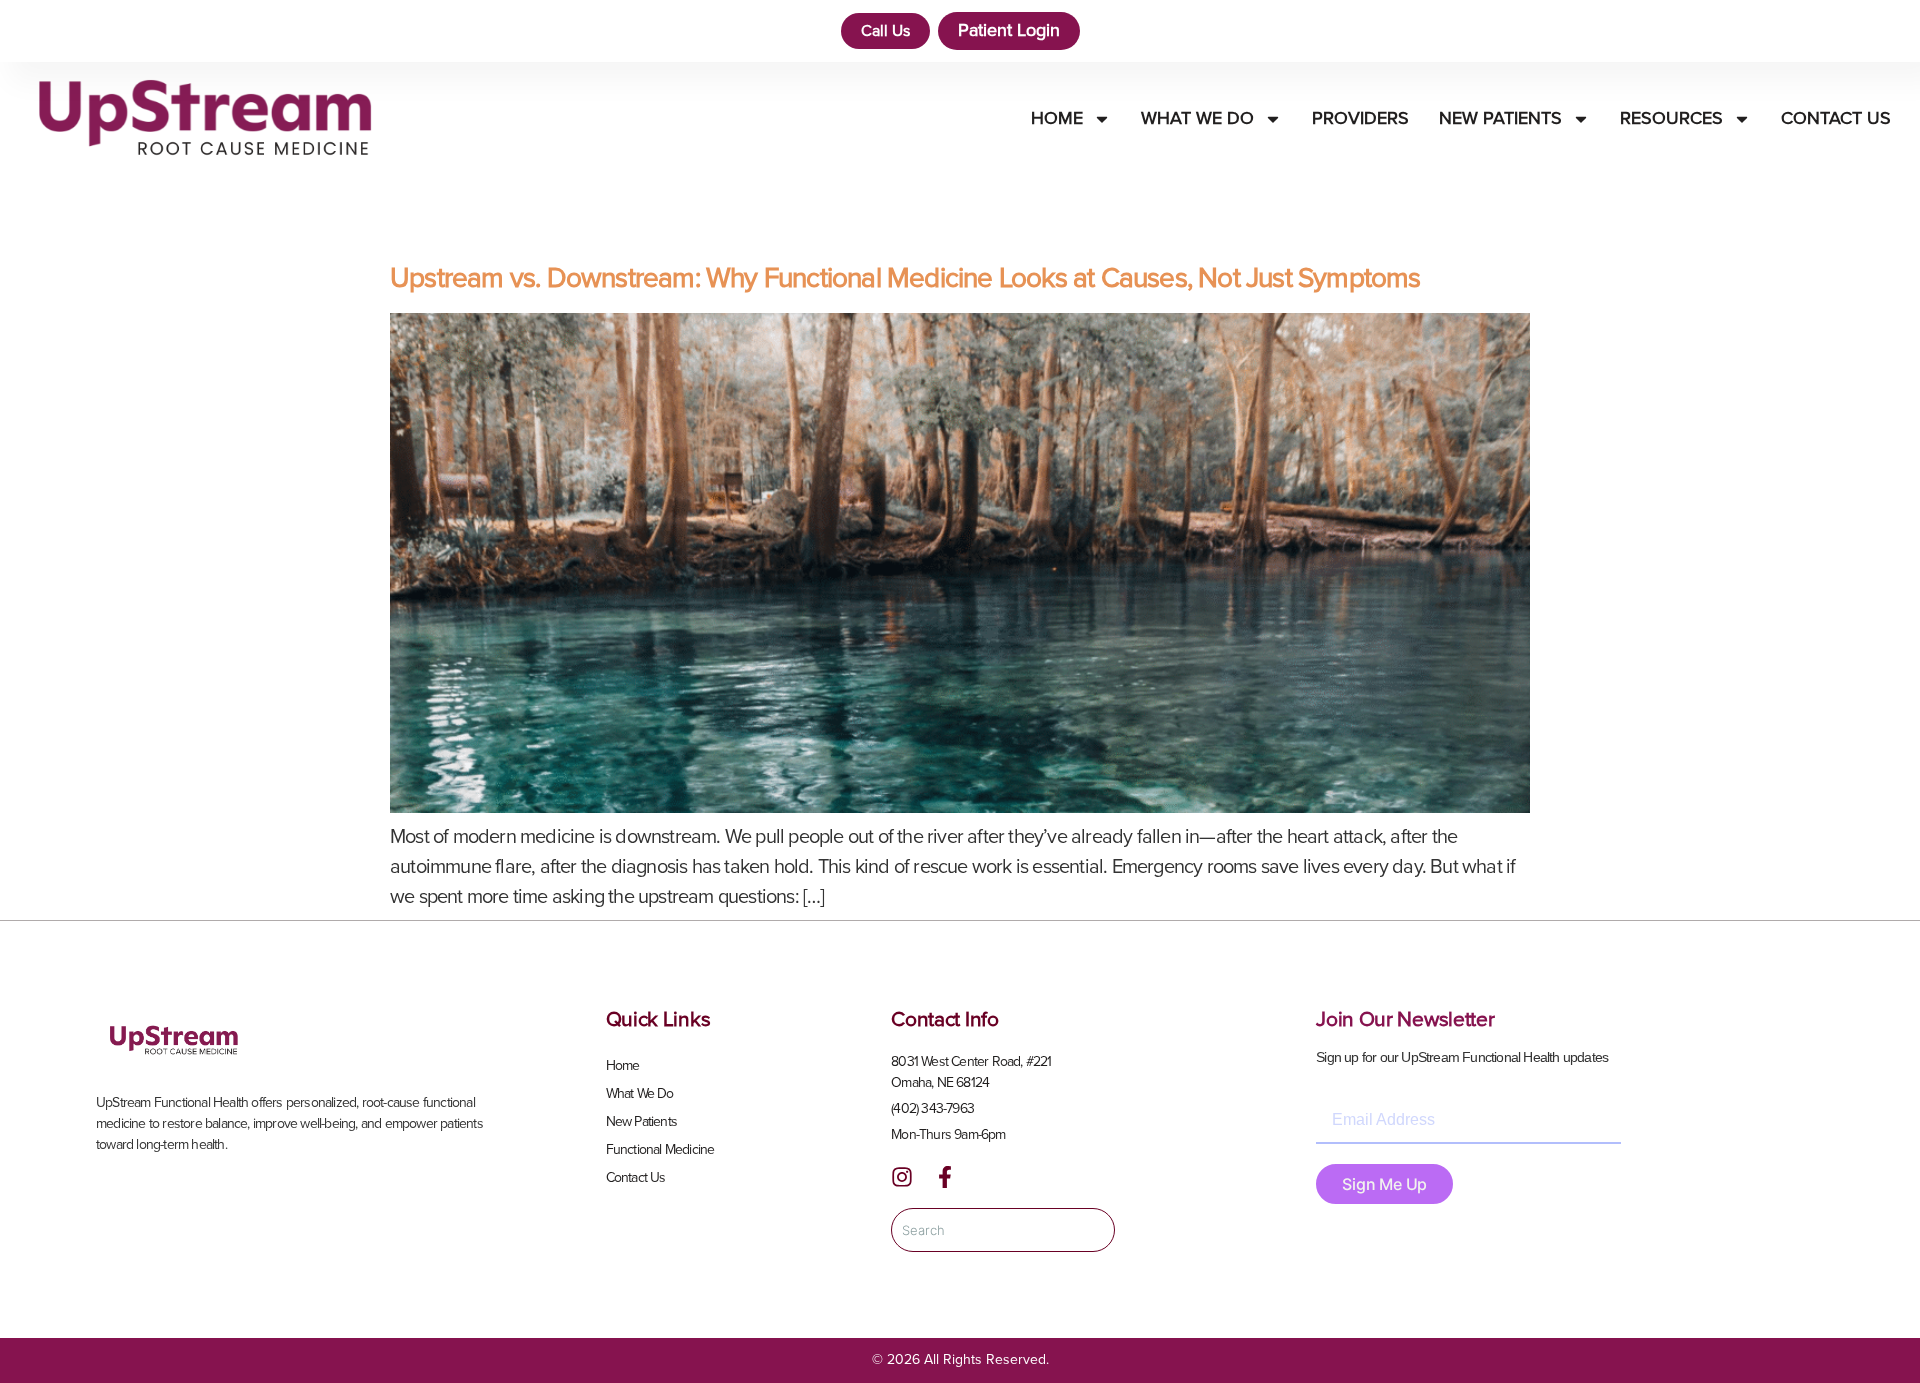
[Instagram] (902, 1177)
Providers (1360, 119)
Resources (1671, 119)
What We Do (1197, 119)
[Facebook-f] (945, 1177)
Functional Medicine (660, 1150)
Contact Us (1836, 119)
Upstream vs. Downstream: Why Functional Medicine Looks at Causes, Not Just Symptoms (905, 279)
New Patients (1500, 119)
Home (1057, 119)
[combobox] (1003, 1230)
